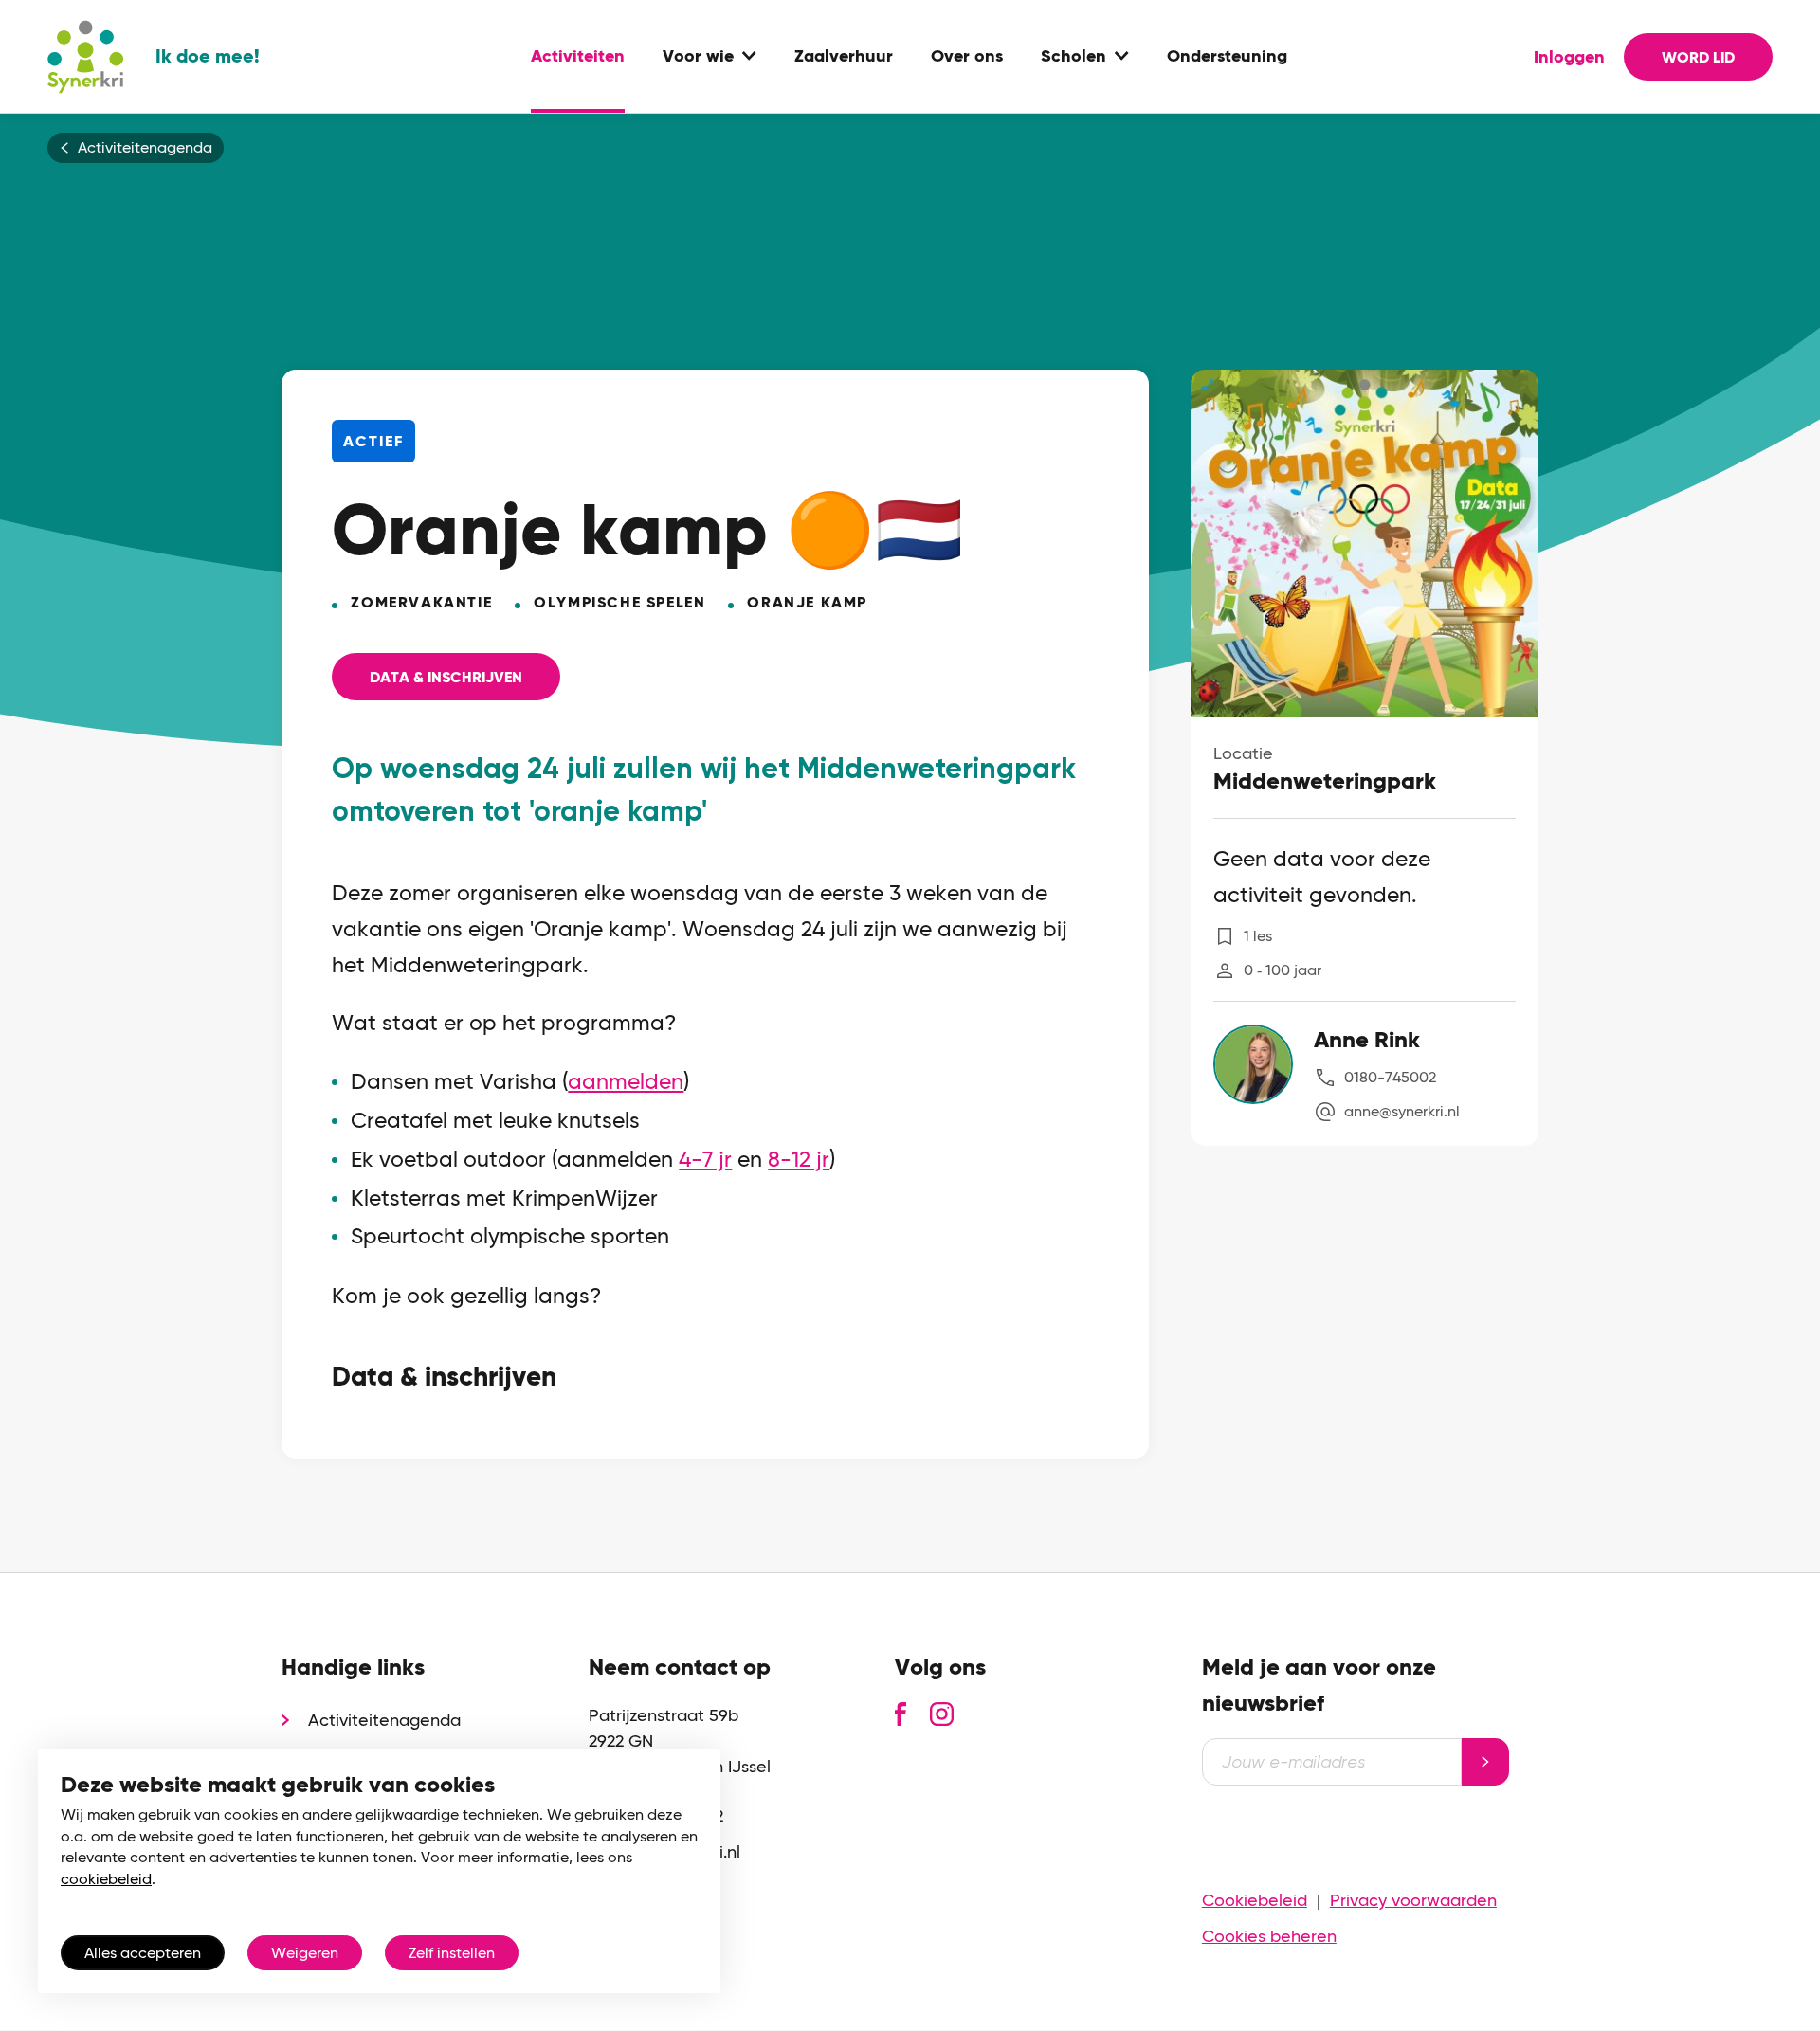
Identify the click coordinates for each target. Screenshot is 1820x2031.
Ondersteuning (1227, 57)
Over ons (967, 57)
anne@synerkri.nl (1402, 1111)
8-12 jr (799, 1160)
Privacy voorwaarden (1413, 1900)
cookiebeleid (106, 1879)
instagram (942, 1714)
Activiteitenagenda (145, 148)
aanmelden (626, 1082)
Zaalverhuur (844, 57)
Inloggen (1569, 57)
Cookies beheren (1269, 1936)
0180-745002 (1390, 1077)
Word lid (1698, 57)
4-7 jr (705, 1160)
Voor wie (698, 57)
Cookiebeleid (1255, 1900)
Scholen (1074, 57)
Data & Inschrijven (446, 677)
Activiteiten (578, 57)
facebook (901, 1714)
